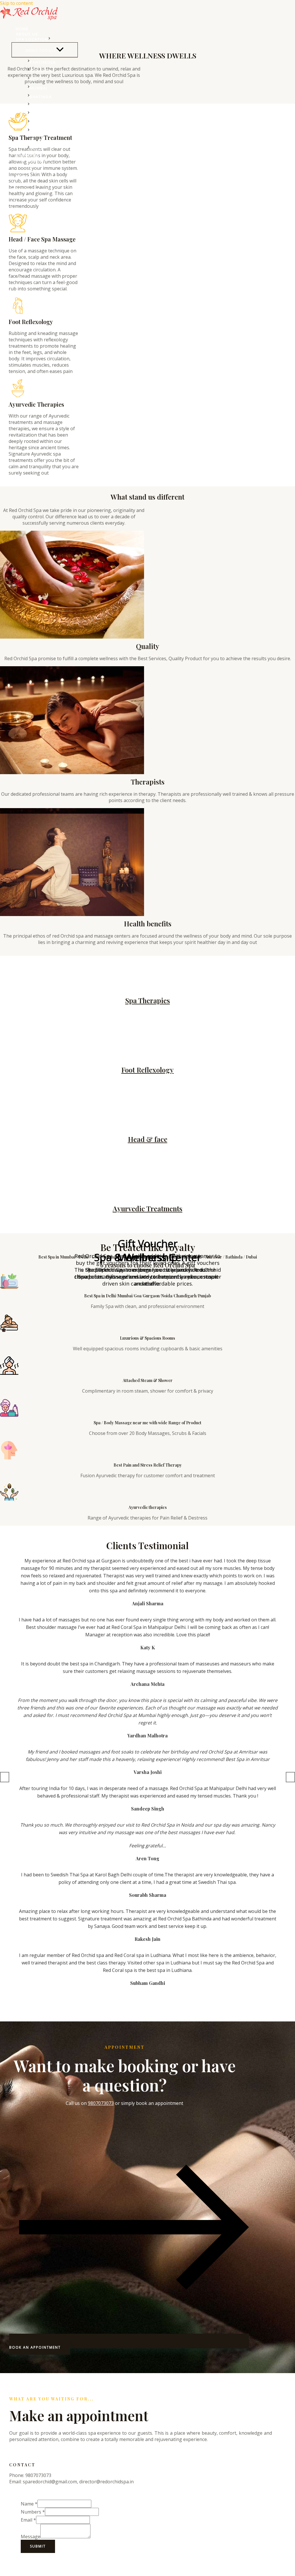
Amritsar (41, 123)
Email (28, 2520)
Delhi (36, 140)
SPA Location (32, 39)
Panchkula (43, 62)
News (22, 176)
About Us (27, 34)
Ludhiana (41, 131)
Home (22, 29)
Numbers (33, 2512)
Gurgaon (41, 71)
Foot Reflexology (147, 1070)
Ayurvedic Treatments (147, 1208)
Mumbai (39, 88)
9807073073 (101, 2103)
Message (31, 2537)
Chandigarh (44, 105)
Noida (37, 148)
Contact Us (30, 171)
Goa (35, 79)
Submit (38, 2546)
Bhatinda (41, 97)
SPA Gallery (30, 161)
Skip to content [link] (16, 3)
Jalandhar (42, 114)
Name (29, 2504)
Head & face (148, 1139)
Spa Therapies (148, 1000)
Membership (30, 166)
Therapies (28, 155)
